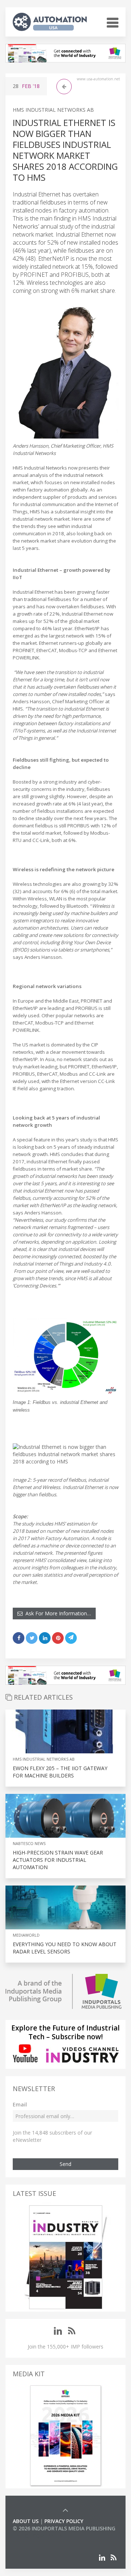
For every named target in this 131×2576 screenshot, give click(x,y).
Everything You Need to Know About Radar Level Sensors (65, 1948)
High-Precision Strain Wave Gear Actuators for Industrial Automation (58, 1860)
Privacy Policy (64, 2521)
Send (65, 2164)
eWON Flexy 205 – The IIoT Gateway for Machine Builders (60, 1772)
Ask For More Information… (57, 1613)
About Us (26, 2521)
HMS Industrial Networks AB (53, 110)
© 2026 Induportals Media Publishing (64, 2528)
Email (20, 2104)
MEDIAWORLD (26, 1935)
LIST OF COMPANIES (37, 2536)
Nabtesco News (29, 1843)
